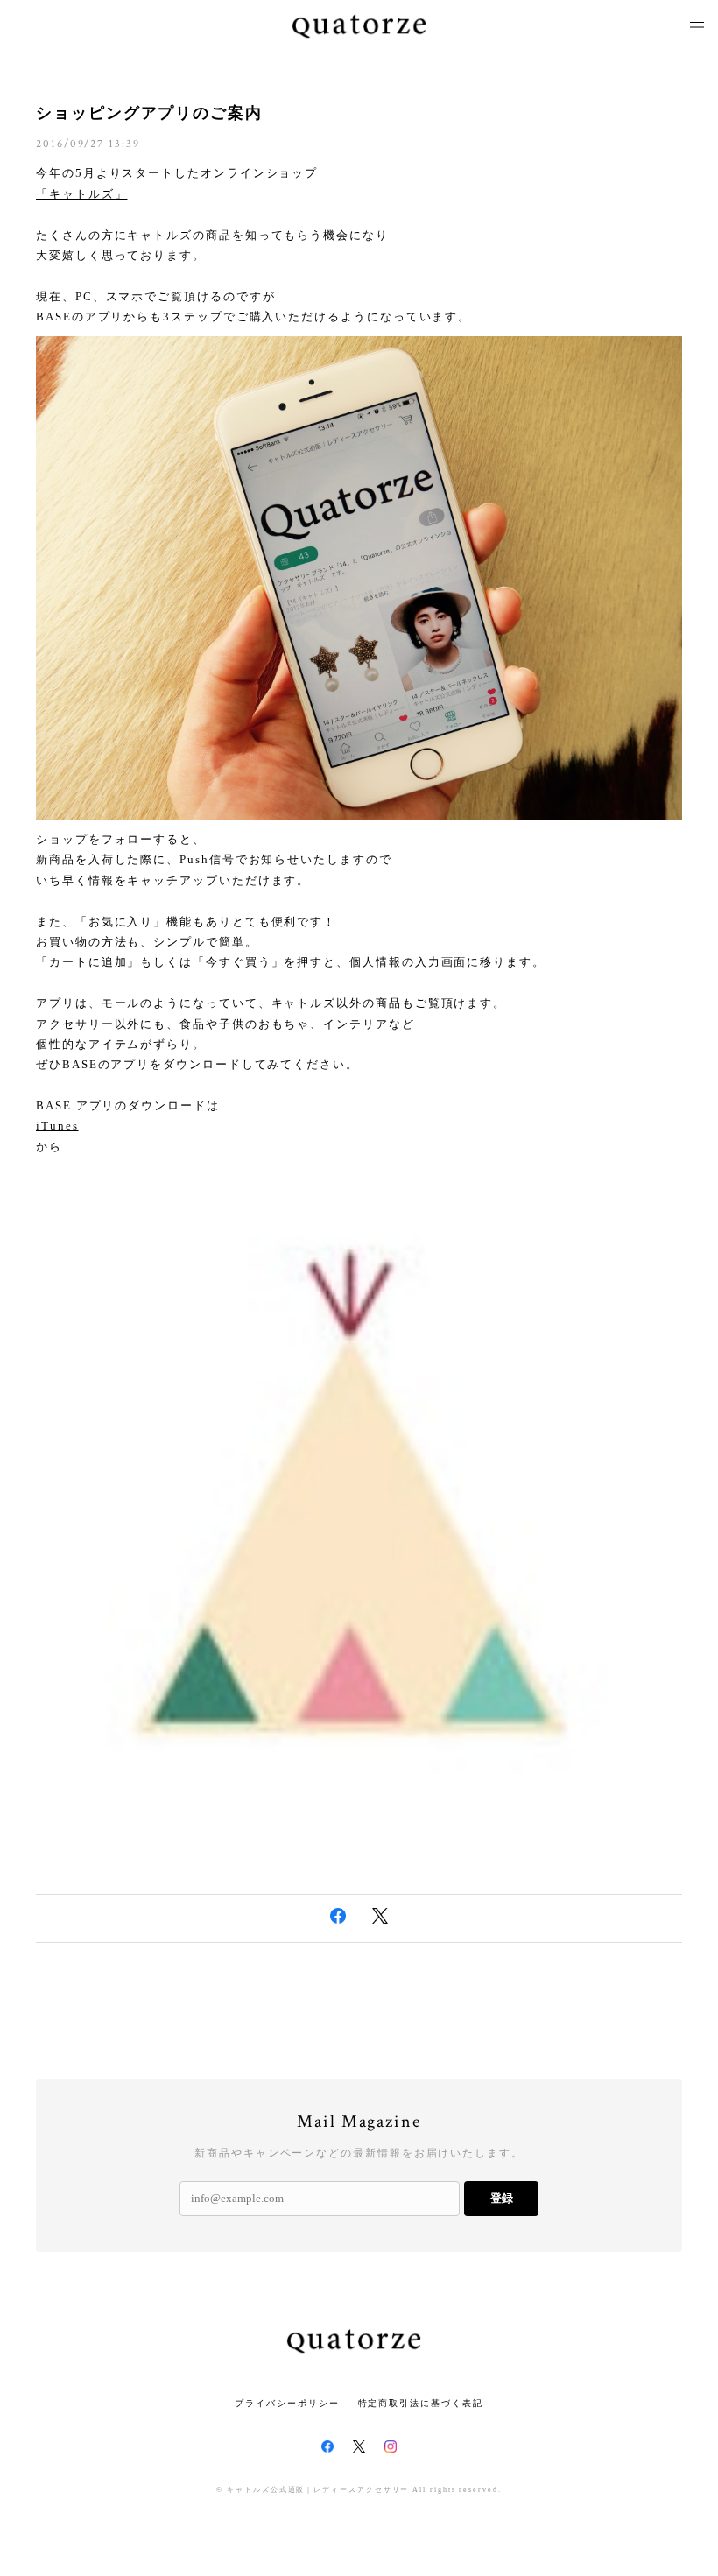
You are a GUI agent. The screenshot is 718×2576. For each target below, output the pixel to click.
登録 (502, 2198)
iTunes (57, 1126)
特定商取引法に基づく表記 (421, 2403)
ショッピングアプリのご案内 (149, 113)
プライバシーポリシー (287, 2403)
